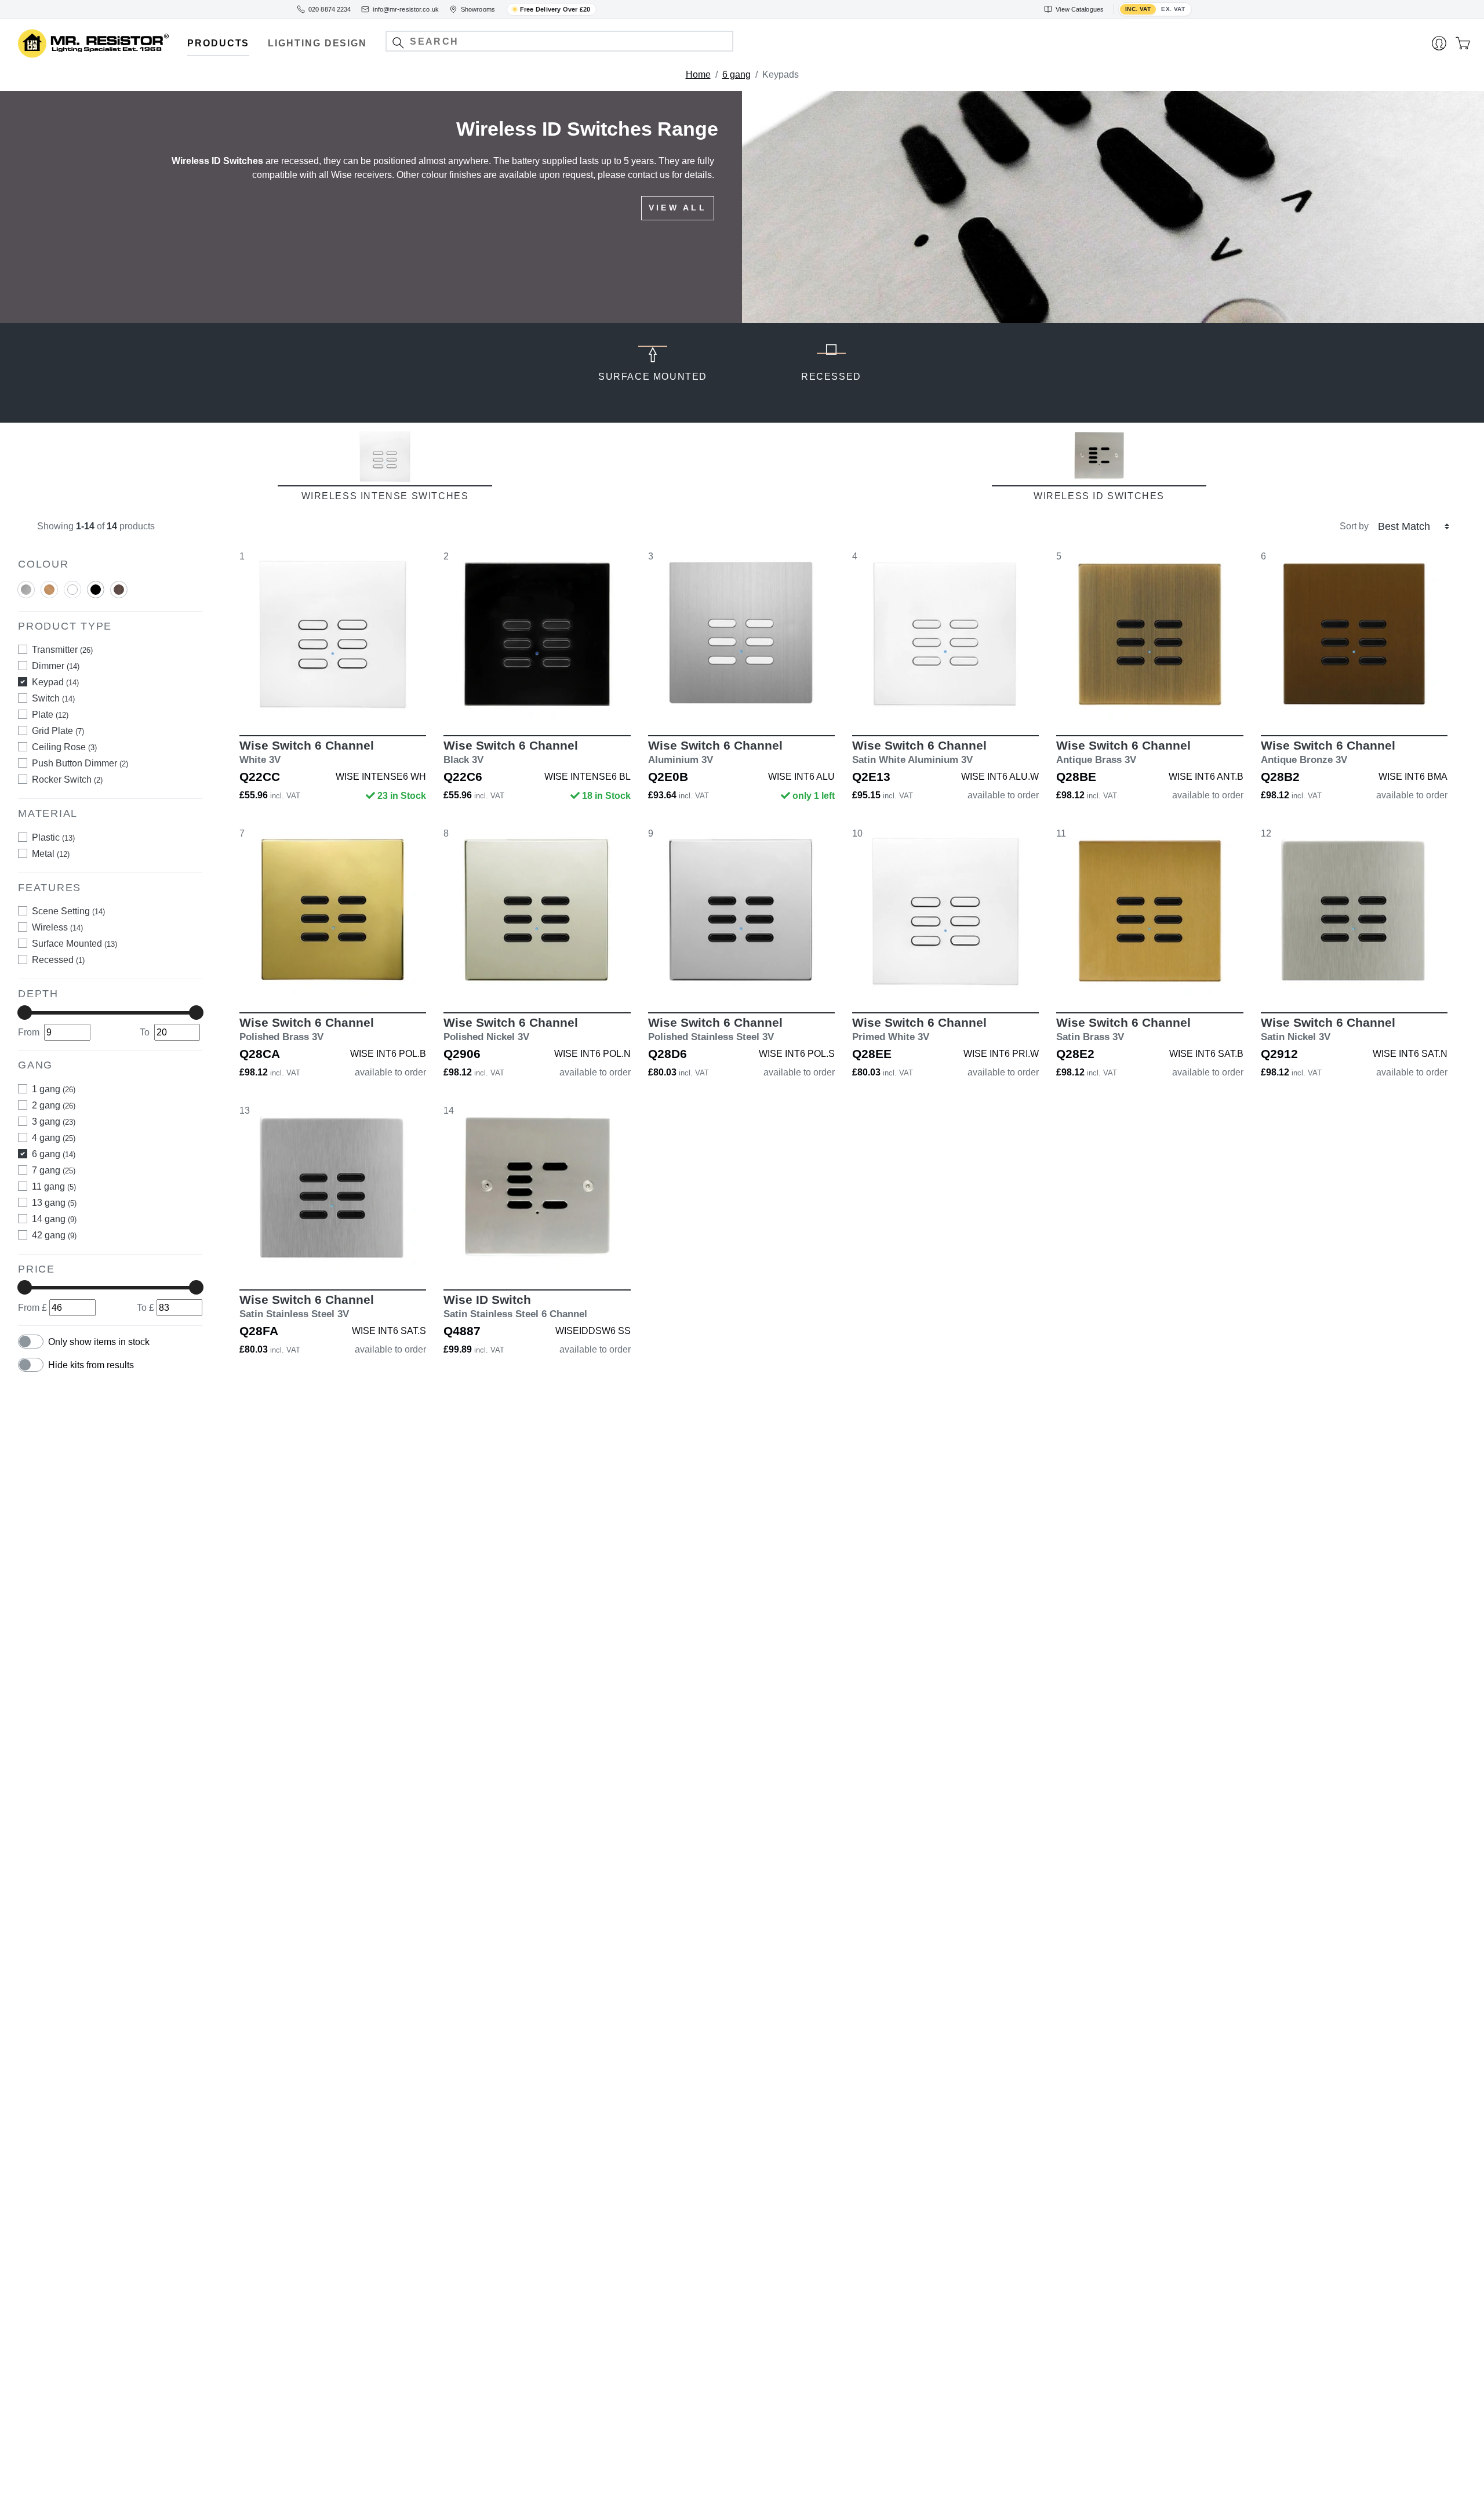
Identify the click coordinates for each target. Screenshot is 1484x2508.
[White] (72, 594)
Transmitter (62, 650)
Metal (51, 854)
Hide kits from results (91, 1365)
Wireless (57, 927)
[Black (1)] (96, 589)
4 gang (54, 1138)
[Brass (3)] (49, 589)
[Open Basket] (1463, 43)
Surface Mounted (74, 944)
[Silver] (26, 594)
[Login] (1439, 43)
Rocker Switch (67, 779)
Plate (50, 715)
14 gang (54, 1219)
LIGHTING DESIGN (317, 43)
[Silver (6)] (26, 589)
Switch (53, 698)
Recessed (58, 960)
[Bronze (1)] (119, 589)
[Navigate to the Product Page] (333, 634)
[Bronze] (119, 594)
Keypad (55, 682)
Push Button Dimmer (80, 763)
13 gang (54, 1203)
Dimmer (56, 666)
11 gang (54, 1186)
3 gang (54, 1122)
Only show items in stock (99, 1342)
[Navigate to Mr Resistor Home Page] (93, 44)
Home (698, 74)
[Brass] (49, 594)
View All (678, 208)
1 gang (54, 1089)
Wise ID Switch (515, 1306)
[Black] (96, 594)
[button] (398, 43)
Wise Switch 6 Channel (307, 752)
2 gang (54, 1105)
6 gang (736, 74)
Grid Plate (58, 731)
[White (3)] (72, 589)
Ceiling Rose (64, 747)
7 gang (54, 1170)
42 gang (54, 1235)
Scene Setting (68, 911)
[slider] (25, 1013)
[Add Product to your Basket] (278, 701)
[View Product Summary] (387, 701)
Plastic (53, 837)
